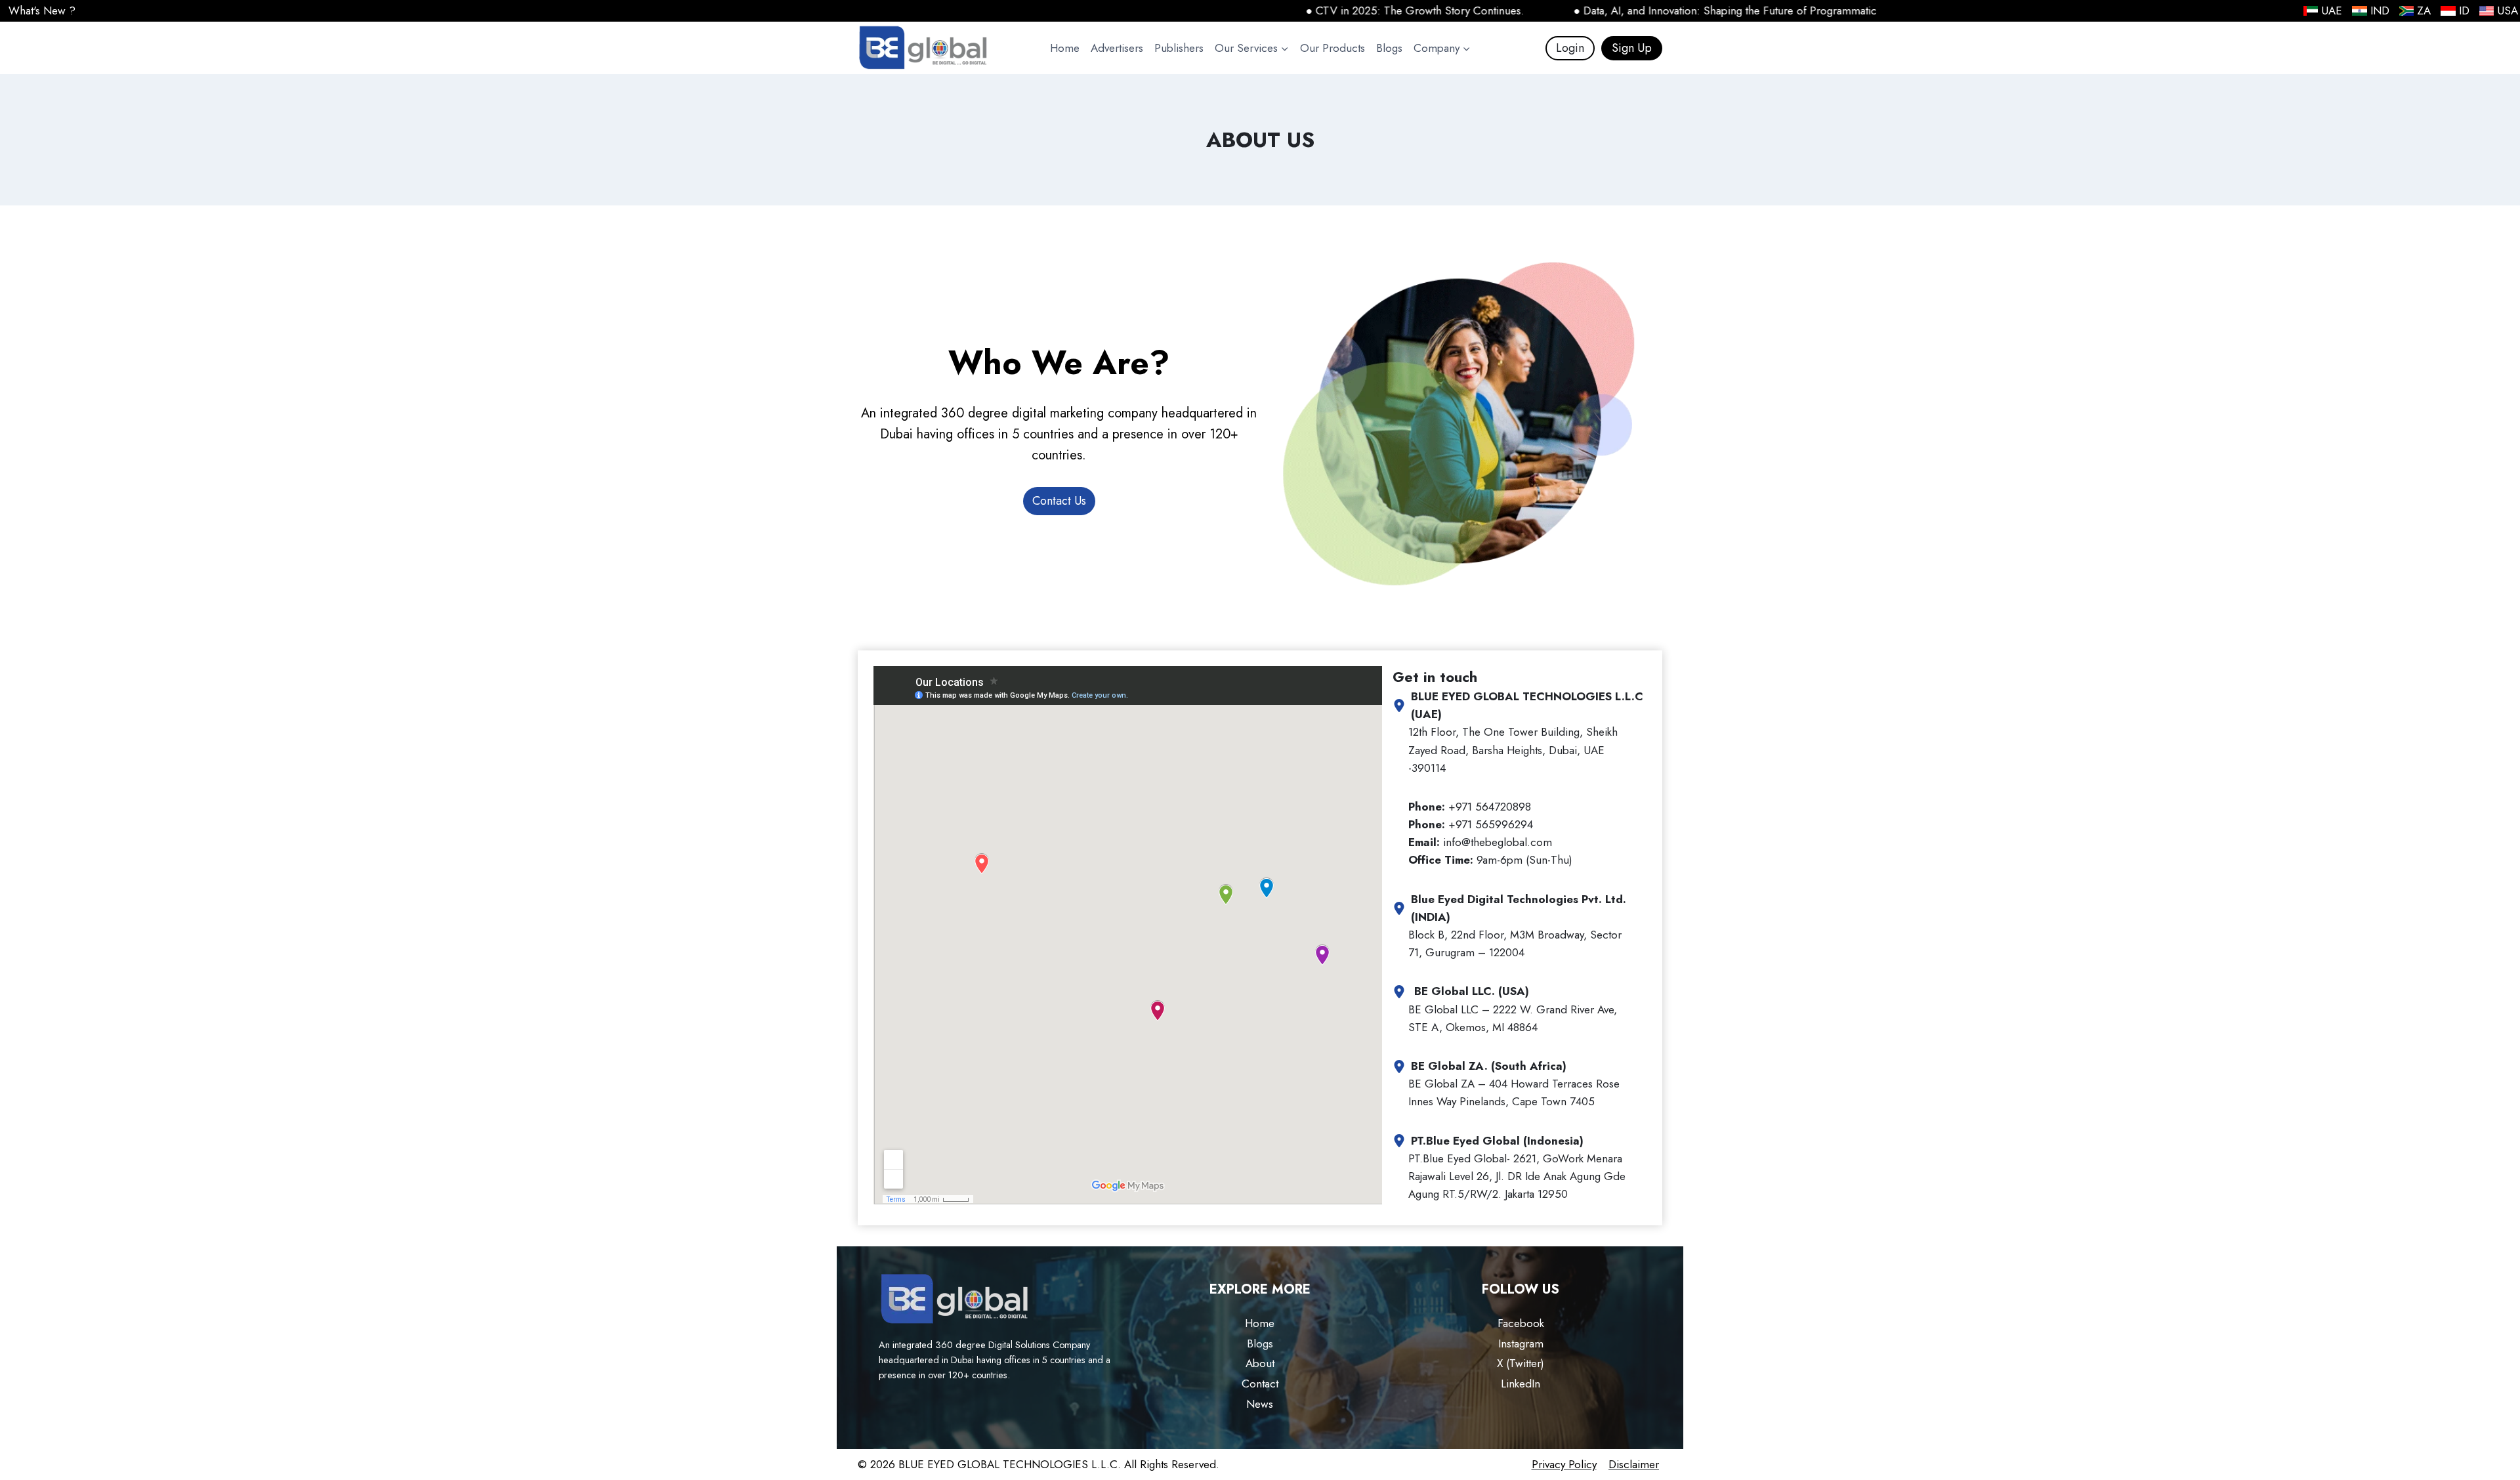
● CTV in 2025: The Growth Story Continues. (1352, 11)
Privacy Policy (1564, 1464)
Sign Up (1632, 48)
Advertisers (1117, 48)
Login (1570, 48)
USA (2508, 11)
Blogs (1389, 48)
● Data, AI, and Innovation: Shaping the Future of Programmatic (1662, 11)
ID (2464, 11)
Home (1065, 48)
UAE (2332, 11)
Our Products (1333, 48)
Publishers (1179, 48)
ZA (2424, 11)
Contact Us (1059, 501)
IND (2380, 11)
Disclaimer (1634, 1464)
